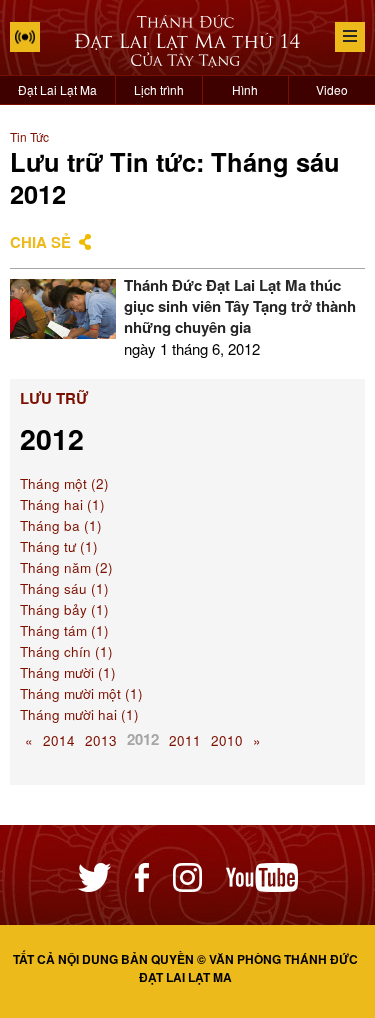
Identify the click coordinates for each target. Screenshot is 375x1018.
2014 (59, 740)
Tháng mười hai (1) (79, 714)
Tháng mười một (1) (81, 693)
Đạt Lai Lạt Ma (57, 89)
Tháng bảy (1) (64, 609)
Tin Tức (29, 136)
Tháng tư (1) (59, 546)
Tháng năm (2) (66, 567)
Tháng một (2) (64, 483)
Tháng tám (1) (64, 630)
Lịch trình (159, 89)
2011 (185, 740)
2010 (227, 740)
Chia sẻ (40, 242)
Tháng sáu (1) (64, 588)
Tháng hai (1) (62, 504)
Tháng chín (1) (66, 651)
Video (332, 89)
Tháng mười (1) (68, 672)
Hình (245, 89)
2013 (101, 740)
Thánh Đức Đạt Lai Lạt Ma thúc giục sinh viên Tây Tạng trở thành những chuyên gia (240, 306)
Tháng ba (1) (61, 525)
